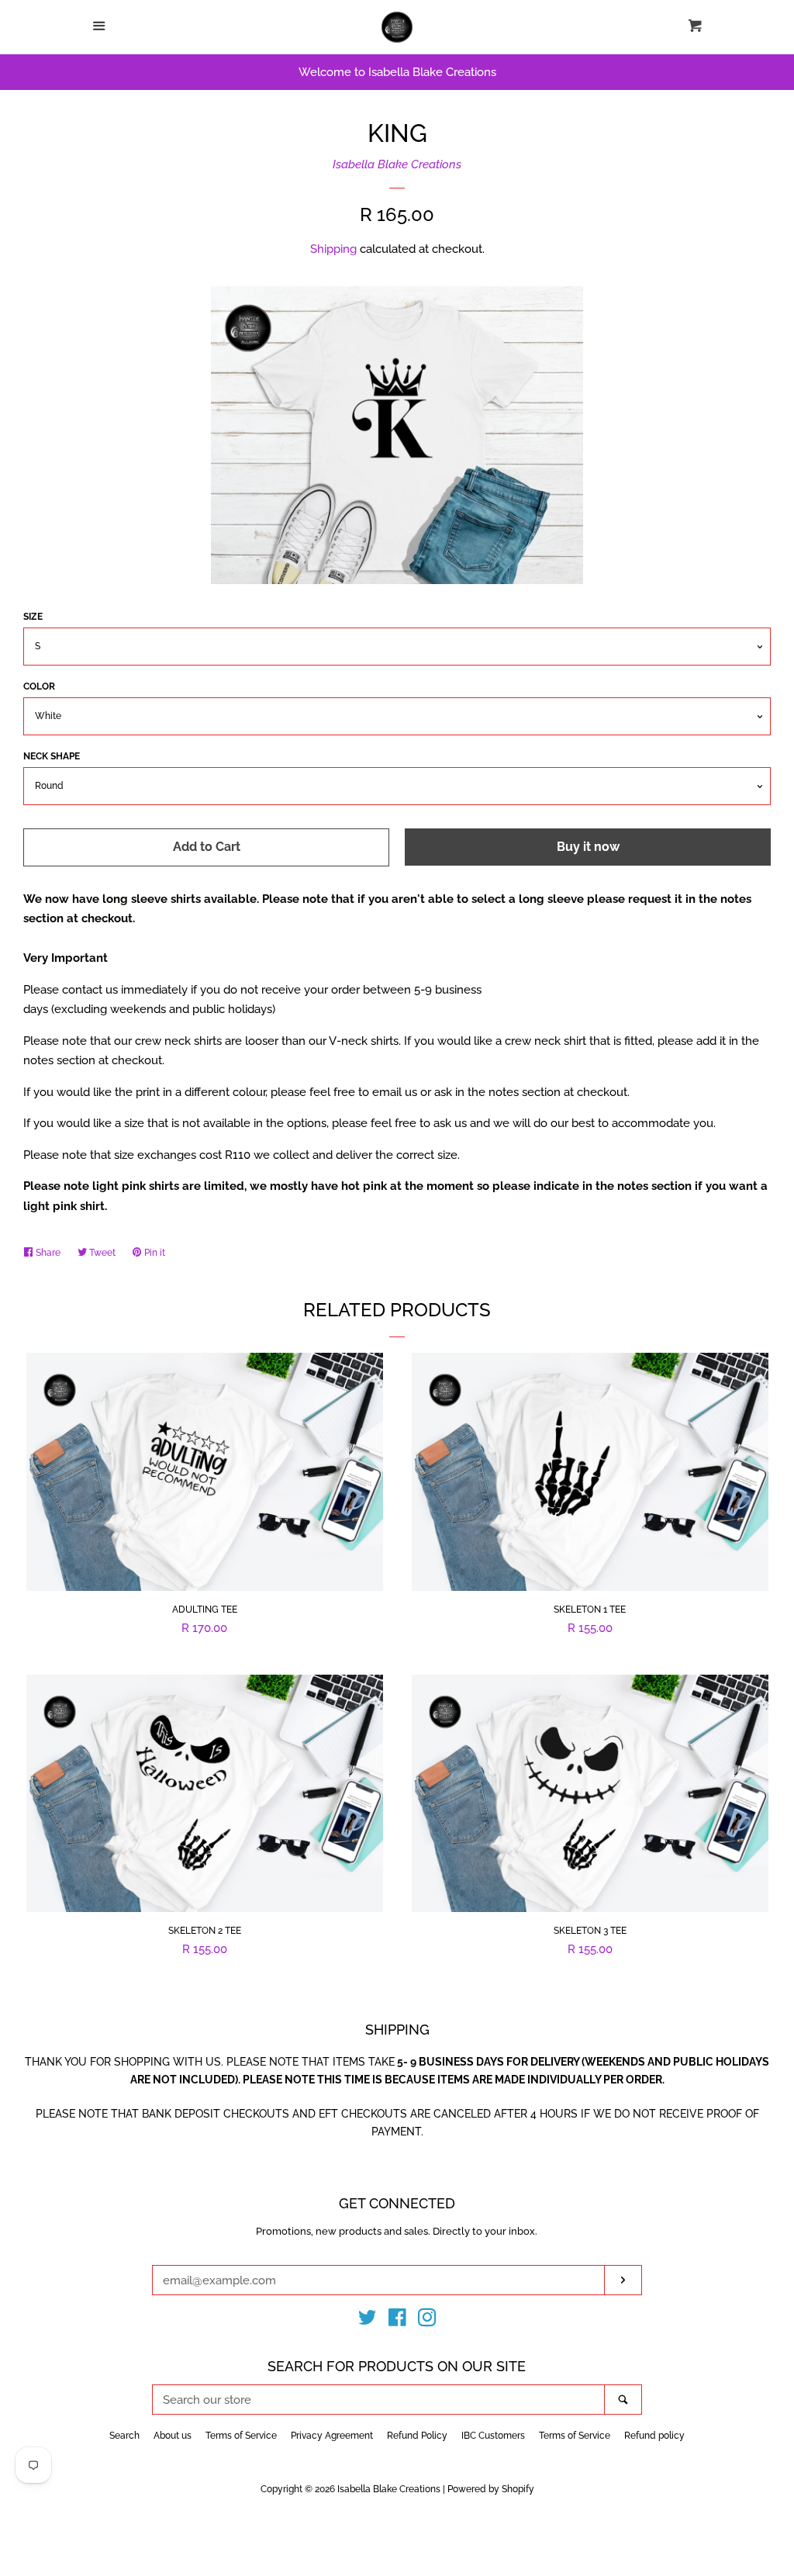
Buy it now (588, 847)
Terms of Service (241, 2436)
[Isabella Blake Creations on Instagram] (427, 2321)
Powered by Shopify (491, 2489)
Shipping (333, 249)
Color (39, 686)
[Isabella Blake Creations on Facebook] (397, 2321)
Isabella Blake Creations (397, 164)
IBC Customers (493, 2436)
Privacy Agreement (332, 2436)
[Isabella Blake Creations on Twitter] (368, 2321)
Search (124, 2436)
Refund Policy (417, 2436)
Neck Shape (52, 756)
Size (33, 617)
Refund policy (654, 2436)
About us (173, 2436)
